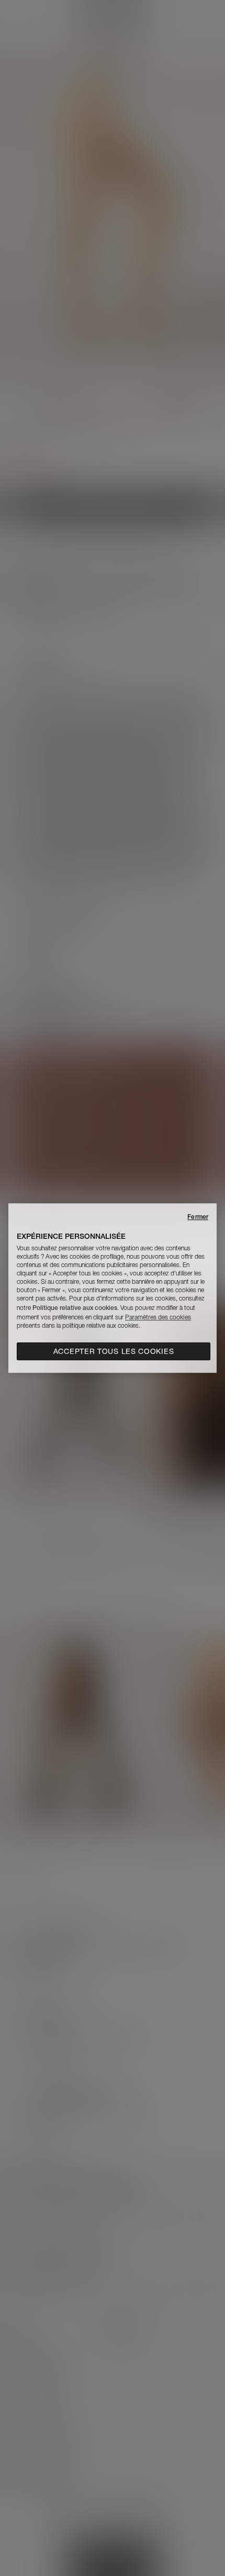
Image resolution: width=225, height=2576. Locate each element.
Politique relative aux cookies (75, 1308)
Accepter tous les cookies (114, 1351)
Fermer (198, 1217)
